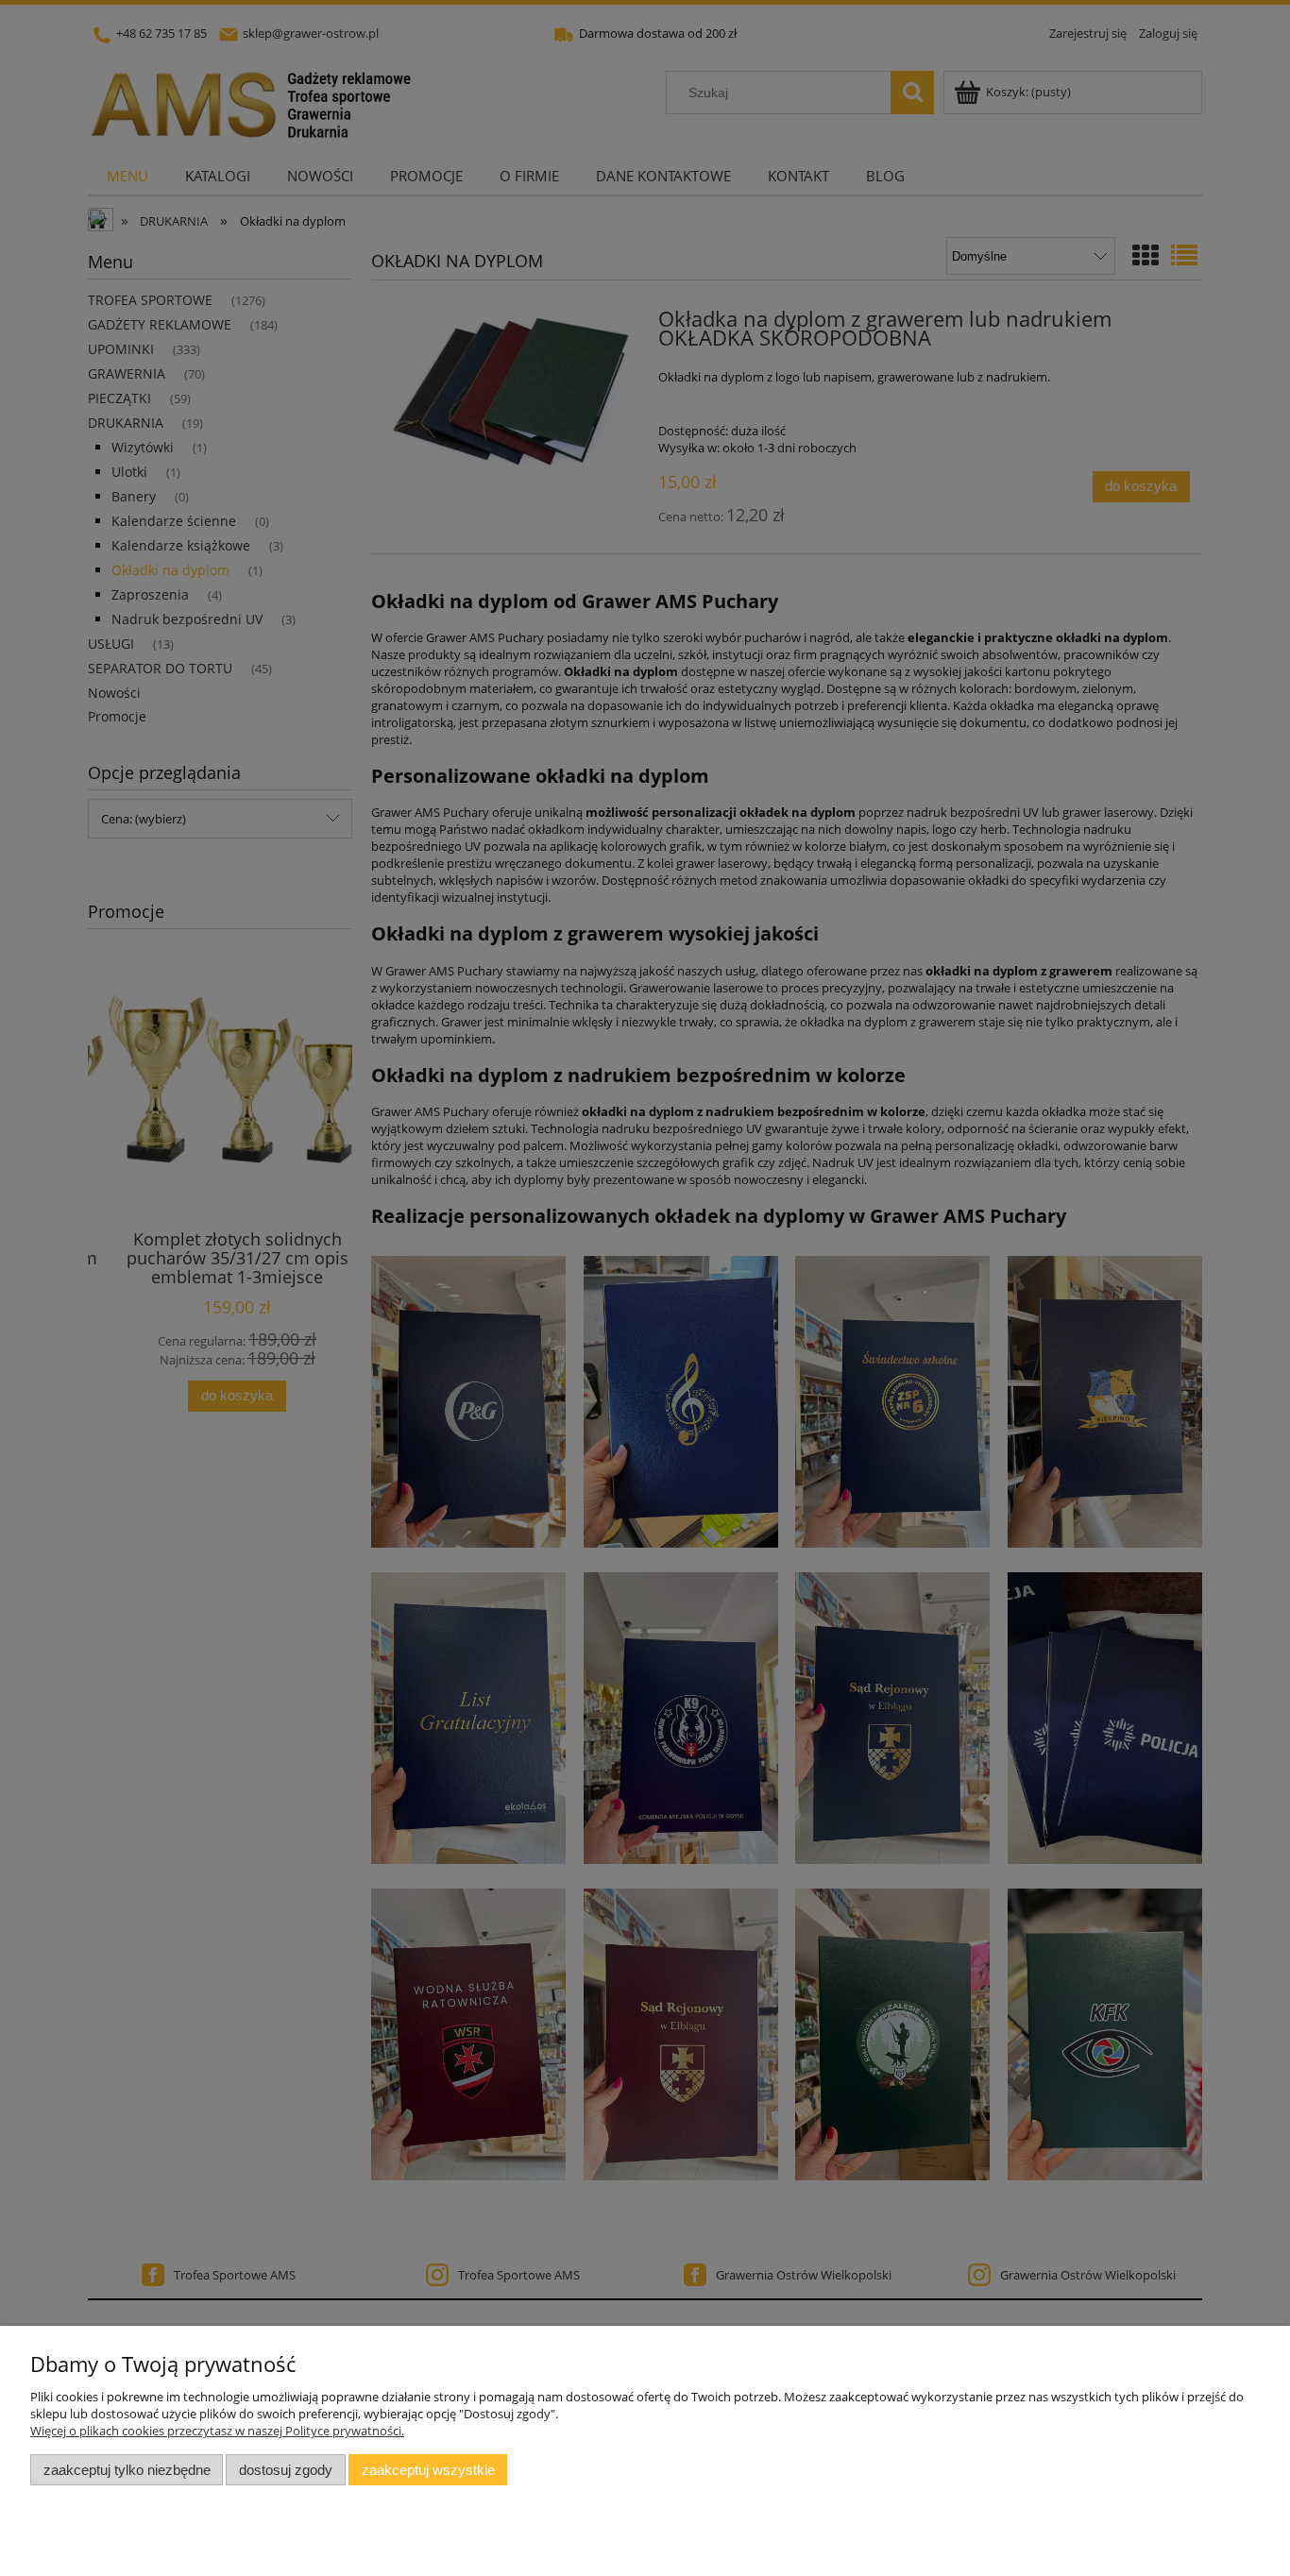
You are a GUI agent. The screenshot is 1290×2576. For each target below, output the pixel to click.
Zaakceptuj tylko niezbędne (127, 2470)
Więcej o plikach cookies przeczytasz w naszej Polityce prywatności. (217, 2431)
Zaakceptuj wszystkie (428, 2470)
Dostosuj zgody (286, 2470)
